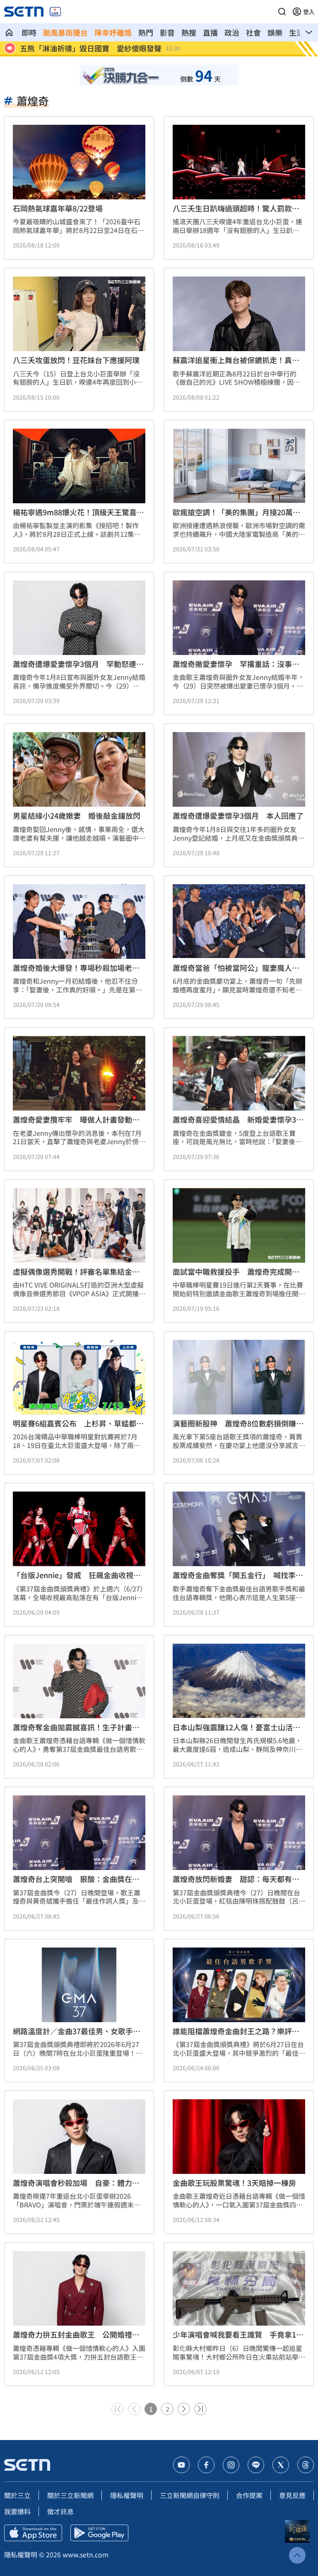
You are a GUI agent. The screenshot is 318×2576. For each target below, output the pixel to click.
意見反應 (292, 2495)
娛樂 (275, 32)
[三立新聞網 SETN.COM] (9, 32)
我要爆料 (17, 2511)
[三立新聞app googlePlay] (99, 2533)
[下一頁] (184, 2409)
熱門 (146, 32)
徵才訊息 (60, 2511)
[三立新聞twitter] (281, 2465)
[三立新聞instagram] (231, 2465)
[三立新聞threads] (306, 2465)
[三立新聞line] (256, 2465)
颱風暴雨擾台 (65, 32)
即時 (29, 32)
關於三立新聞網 (70, 2495)
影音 (167, 32)
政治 (232, 32)
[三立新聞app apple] (33, 2533)
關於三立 (17, 2495)
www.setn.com (86, 2554)
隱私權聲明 (127, 2495)
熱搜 (189, 32)
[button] (282, 12)
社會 (253, 32)
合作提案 (249, 2495)
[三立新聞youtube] (181, 2465)
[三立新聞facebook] (206, 2465)
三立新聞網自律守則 (190, 2495)
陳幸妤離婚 (113, 32)
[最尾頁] (200, 2409)
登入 (309, 12)
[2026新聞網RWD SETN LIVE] (55, 12)
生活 (296, 32)
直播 (210, 32)
